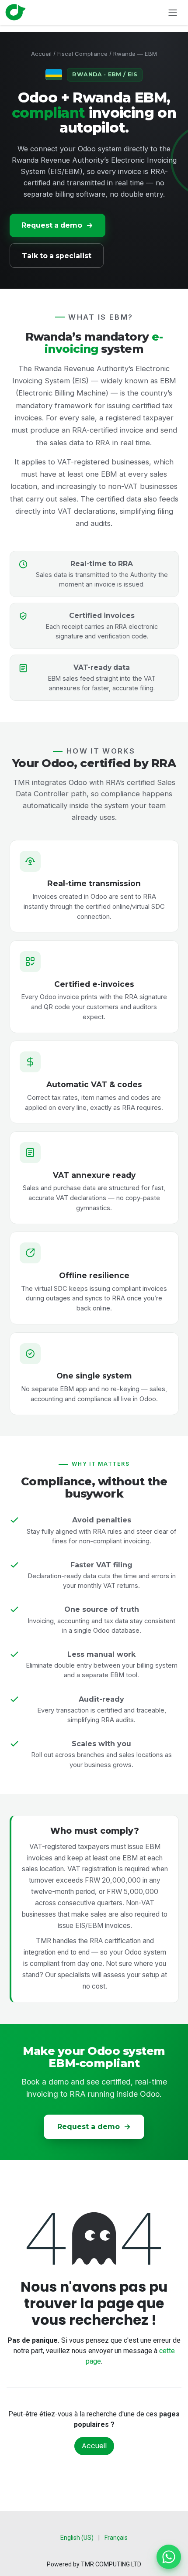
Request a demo (52, 225)
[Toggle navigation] (173, 12)
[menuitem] (77, 2538)
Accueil (41, 54)
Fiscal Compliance (82, 54)
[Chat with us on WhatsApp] (169, 2557)
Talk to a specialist (57, 256)
